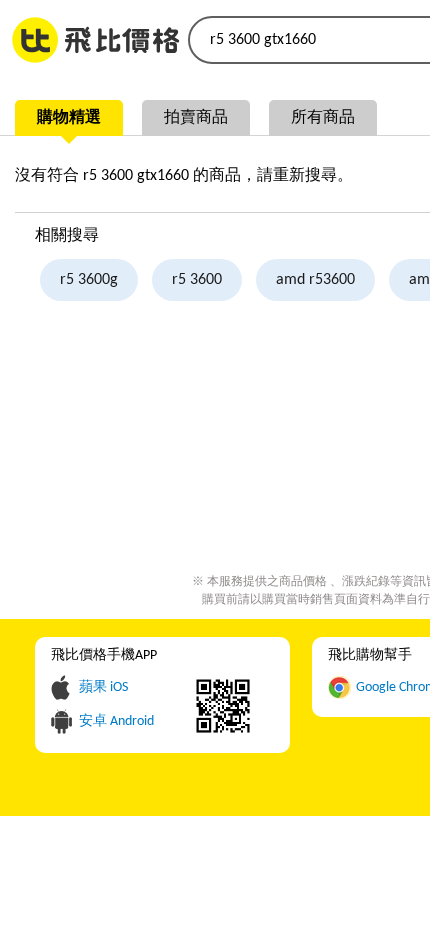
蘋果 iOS (103, 687)
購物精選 (69, 118)
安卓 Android (116, 721)
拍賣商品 (196, 118)
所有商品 (323, 118)
